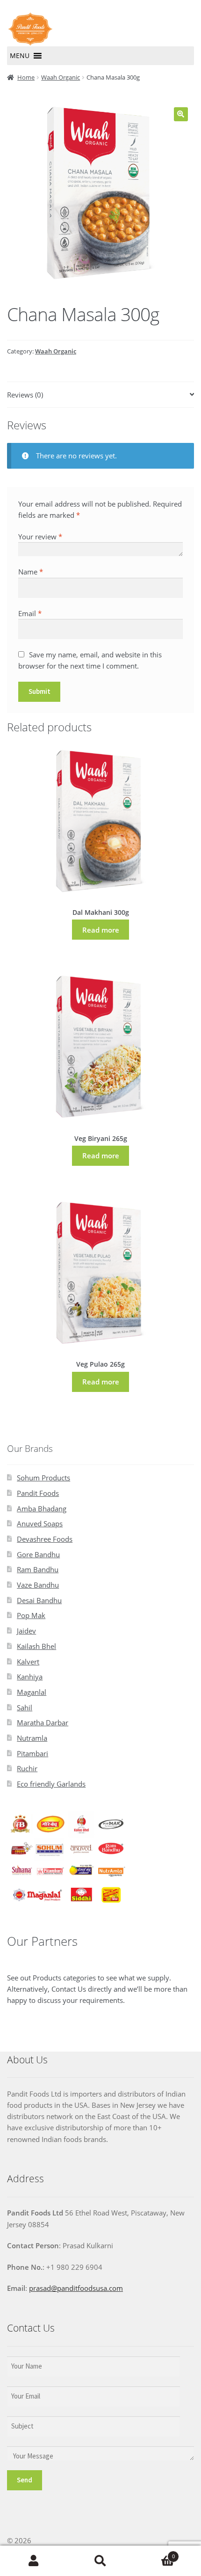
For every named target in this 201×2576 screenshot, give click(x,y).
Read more (101, 930)
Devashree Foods (45, 1539)
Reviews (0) (25, 395)
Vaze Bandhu (38, 1585)
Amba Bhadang (42, 1509)
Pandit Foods (38, 1493)
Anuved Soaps (40, 1524)
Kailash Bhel (36, 1646)
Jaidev (26, 1631)
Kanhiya (30, 1677)
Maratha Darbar (43, 1722)
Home (26, 77)
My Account (33, 2561)
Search (100, 2561)
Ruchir (27, 1768)
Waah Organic (61, 77)
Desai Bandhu (39, 1600)
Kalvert (28, 1662)
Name (31, 572)
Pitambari (32, 1753)
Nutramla (32, 1738)
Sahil (25, 1708)
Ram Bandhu (38, 1569)
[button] (20, 56)
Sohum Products (43, 1478)
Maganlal (32, 1692)
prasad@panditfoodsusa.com (76, 2288)
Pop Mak (31, 1615)
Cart (154, 2553)
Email (30, 613)
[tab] (100, 395)
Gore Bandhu (38, 1554)
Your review (40, 537)
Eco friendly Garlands (51, 1784)
